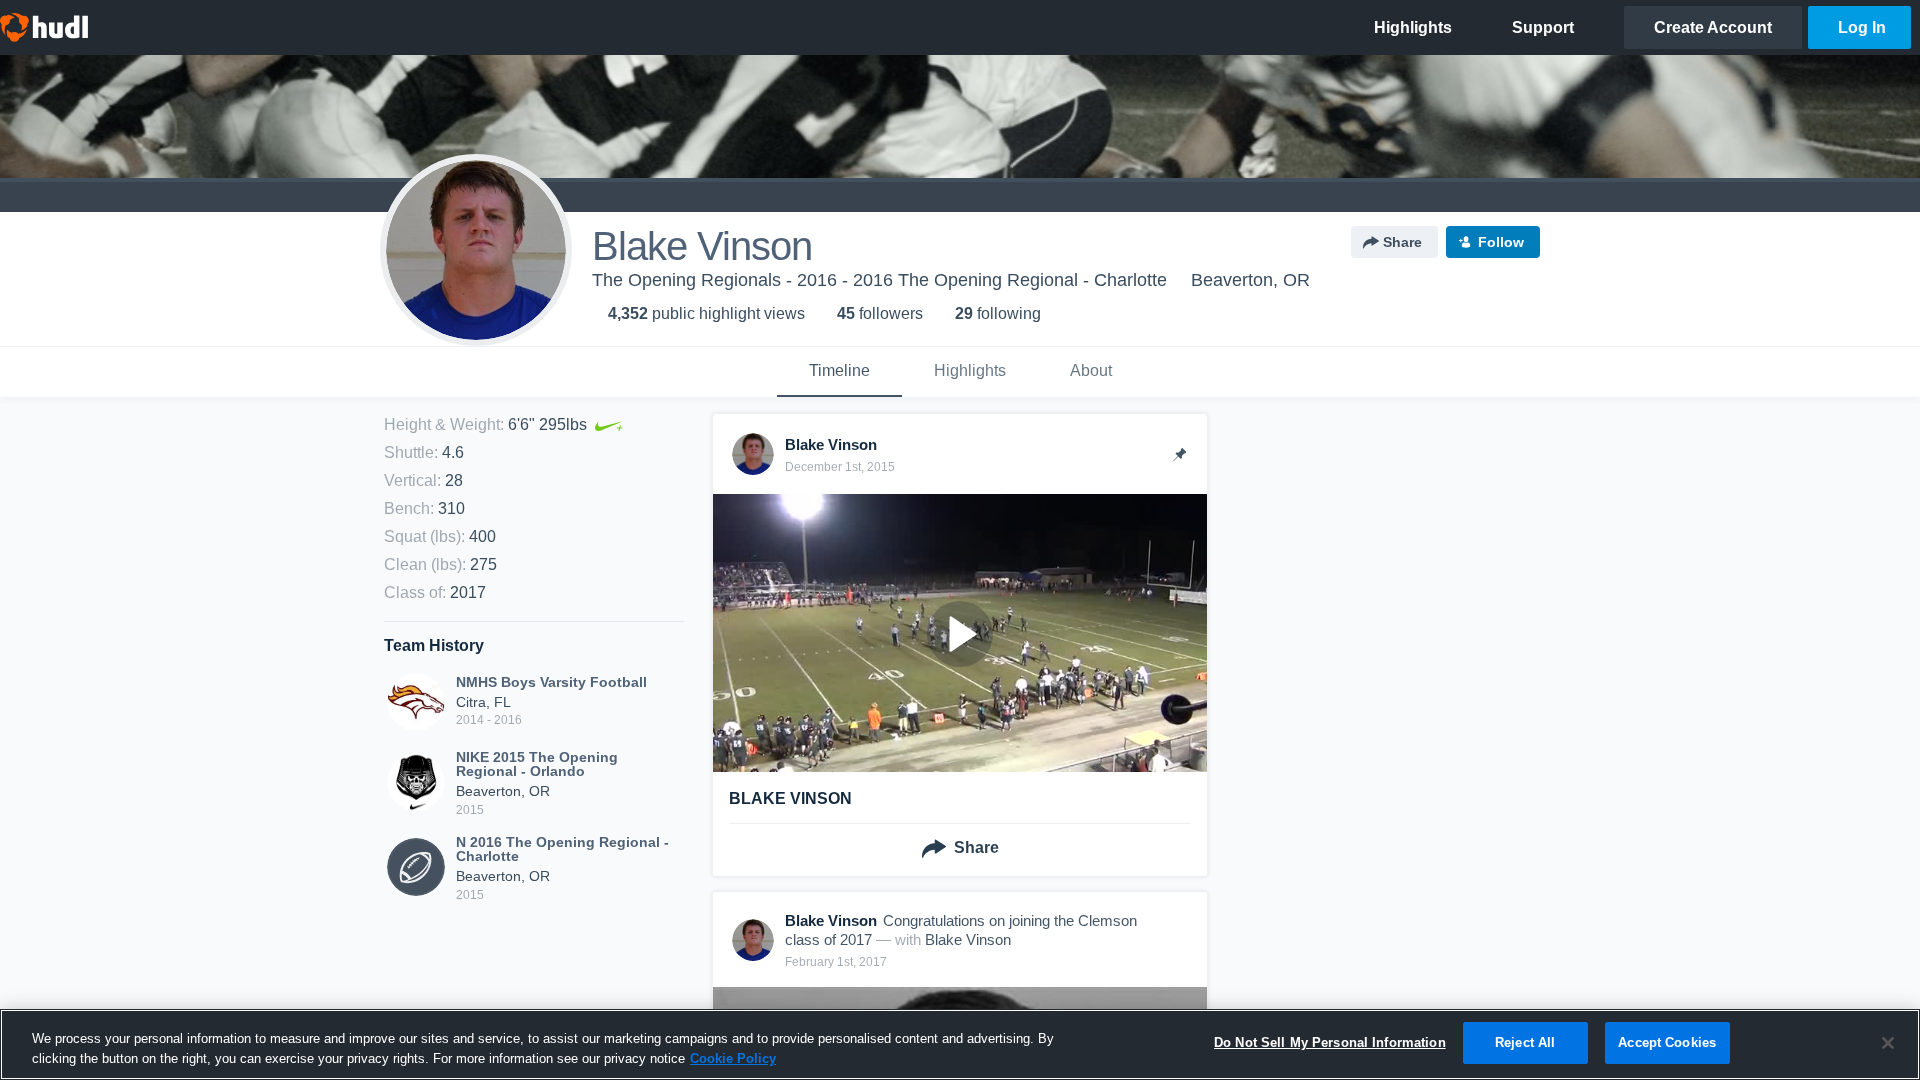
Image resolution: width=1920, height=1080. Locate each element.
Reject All (1525, 1042)
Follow (1501, 242)
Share (1402, 242)
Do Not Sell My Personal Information (1330, 1042)
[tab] (839, 372)
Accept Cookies (1667, 1042)
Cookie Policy (733, 1058)
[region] (960, 1044)
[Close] (1888, 1043)
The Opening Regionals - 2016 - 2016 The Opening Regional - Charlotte (879, 280)
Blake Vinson (968, 939)
